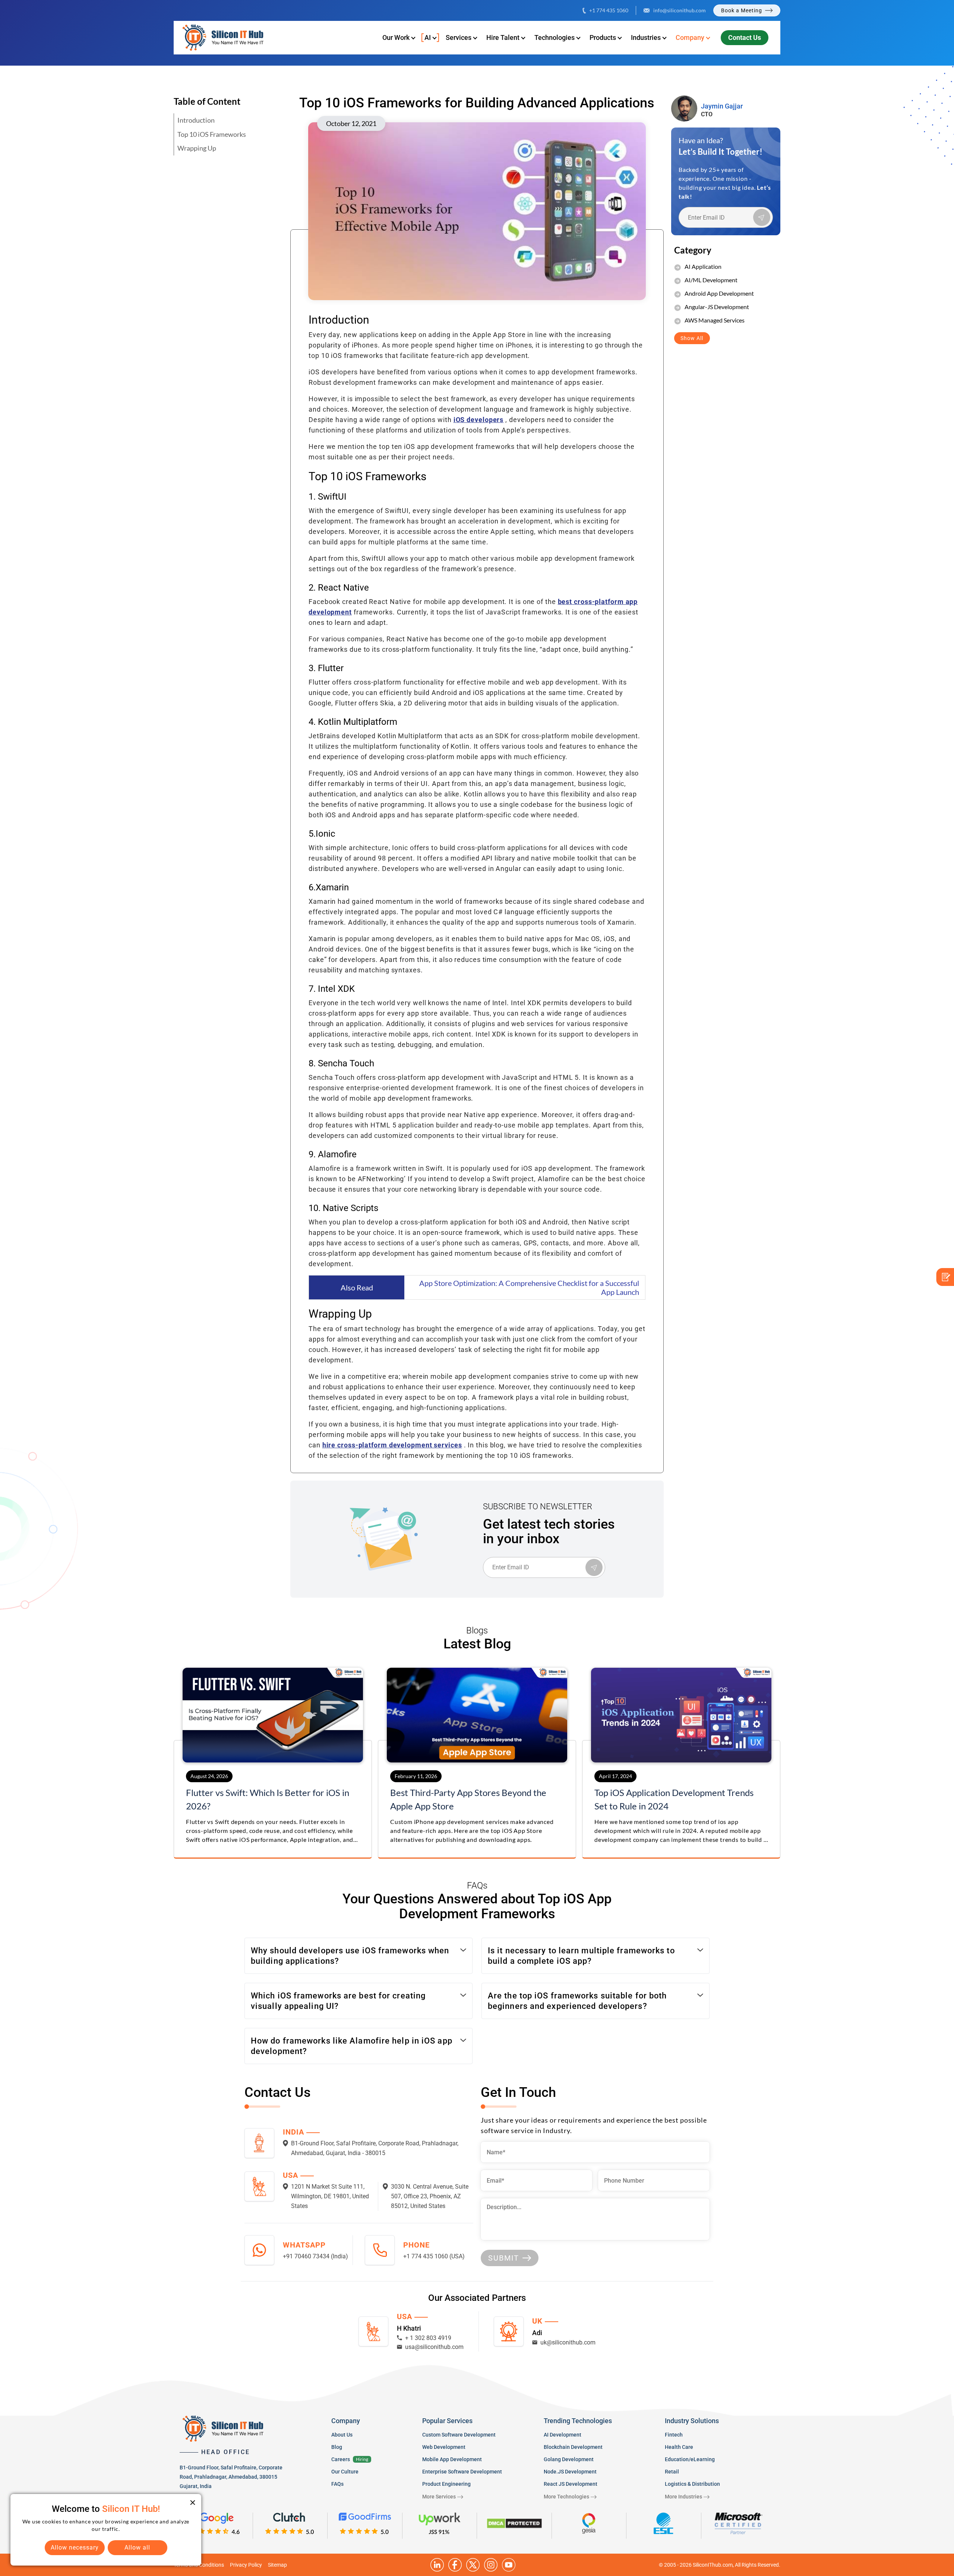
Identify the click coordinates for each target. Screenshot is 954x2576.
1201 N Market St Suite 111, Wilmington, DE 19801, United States (330, 2196)
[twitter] (473, 2565)
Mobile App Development (452, 2459)
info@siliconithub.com (680, 10)
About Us (342, 2435)
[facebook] (455, 2565)
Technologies (555, 37)
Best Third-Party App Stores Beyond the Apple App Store (468, 1799)
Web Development (444, 2447)
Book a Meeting (742, 10)
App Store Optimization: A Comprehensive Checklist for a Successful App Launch (529, 1287)
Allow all (137, 2547)
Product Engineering (446, 2484)
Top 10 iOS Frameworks (212, 134)
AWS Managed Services (715, 320)
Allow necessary (75, 2547)
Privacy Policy (246, 2565)
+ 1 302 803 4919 (428, 2338)
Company (690, 37)
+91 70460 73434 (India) (315, 2256)
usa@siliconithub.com (434, 2347)
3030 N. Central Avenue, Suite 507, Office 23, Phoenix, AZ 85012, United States (430, 2196)
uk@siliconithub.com (568, 2342)
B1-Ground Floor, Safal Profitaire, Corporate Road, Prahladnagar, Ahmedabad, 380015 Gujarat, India (231, 2477)
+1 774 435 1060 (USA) (434, 2256)
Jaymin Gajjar (722, 106)
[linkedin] (437, 2565)
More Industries (683, 2497)
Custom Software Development (459, 2435)
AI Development (563, 2435)
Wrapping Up (197, 148)
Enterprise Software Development (462, 2472)
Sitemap (277, 2565)
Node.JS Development (570, 2472)
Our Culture (345, 2472)
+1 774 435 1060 (609, 10)
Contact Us (745, 37)
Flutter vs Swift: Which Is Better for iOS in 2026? (268, 1799)
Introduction (196, 120)
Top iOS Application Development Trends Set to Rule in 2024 (674, 1799)
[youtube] (509, 2565)
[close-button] (193, 2503)
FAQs (337, 2484)
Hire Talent (503, 37)
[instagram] (491, 2565)
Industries (646, 37)
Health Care (679, 2447)
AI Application (703, 266)
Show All (692, 338)
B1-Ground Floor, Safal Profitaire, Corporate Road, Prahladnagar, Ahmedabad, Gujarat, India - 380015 (375, 2148)
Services (459, 37)
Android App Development (719, 293)
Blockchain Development (573, 2447)
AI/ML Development (711, 280)
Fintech (674, 2435)
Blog (337, 2447)
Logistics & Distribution (692, 2484)
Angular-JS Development (717, 307)
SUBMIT (504, 2258)
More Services (439, 2497)
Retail (672, 2472)
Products (603, 37)
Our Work (396, 37)
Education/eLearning (690, 2459)
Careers (341, 2459)
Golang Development (569, 2459)
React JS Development (571, 2484)
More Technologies (566, 2497)
